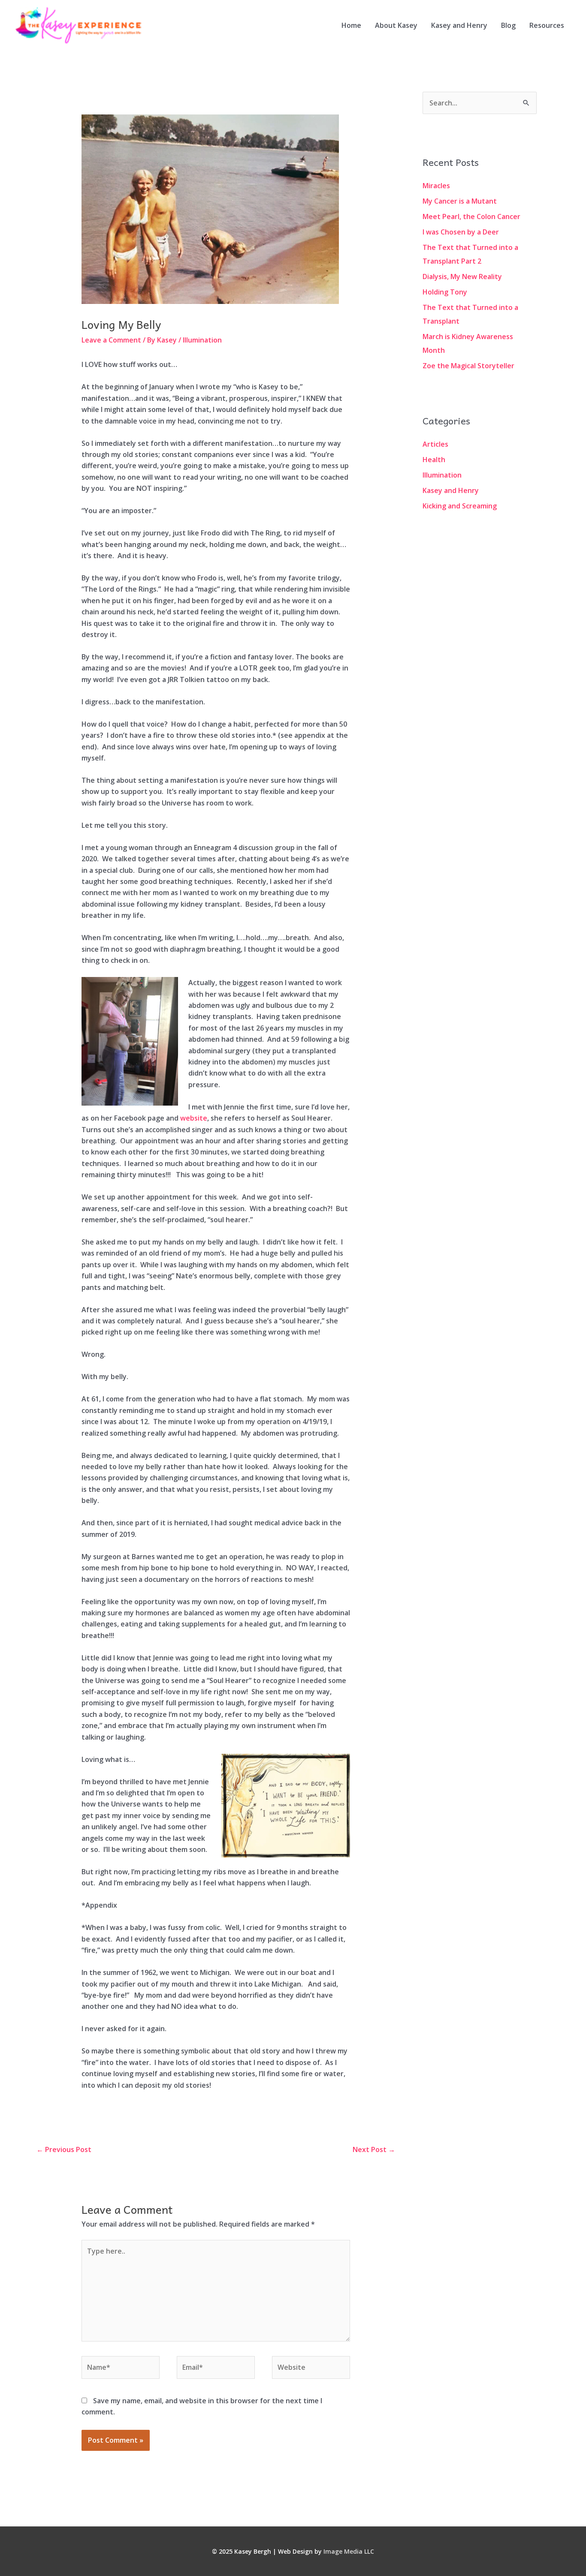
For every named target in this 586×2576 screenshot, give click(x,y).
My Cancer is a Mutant (460, 201)
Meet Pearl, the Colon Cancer (471, 216)
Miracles (436, 186)
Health (434, 460)
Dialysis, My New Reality (462, 277)
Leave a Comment (111, 340)
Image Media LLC (349, 2551)
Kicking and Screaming (460, 506)
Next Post (374, 2149)
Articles (435, 444)
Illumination (202, 340)
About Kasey (396, 25)
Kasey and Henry (459, 25)
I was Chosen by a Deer (461, 232)
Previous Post (64, 2149)
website (194, 1118)
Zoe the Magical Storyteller (468, 366)
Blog (508, 25)
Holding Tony (445, 292)
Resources (547, 25)
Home (351, 25)
